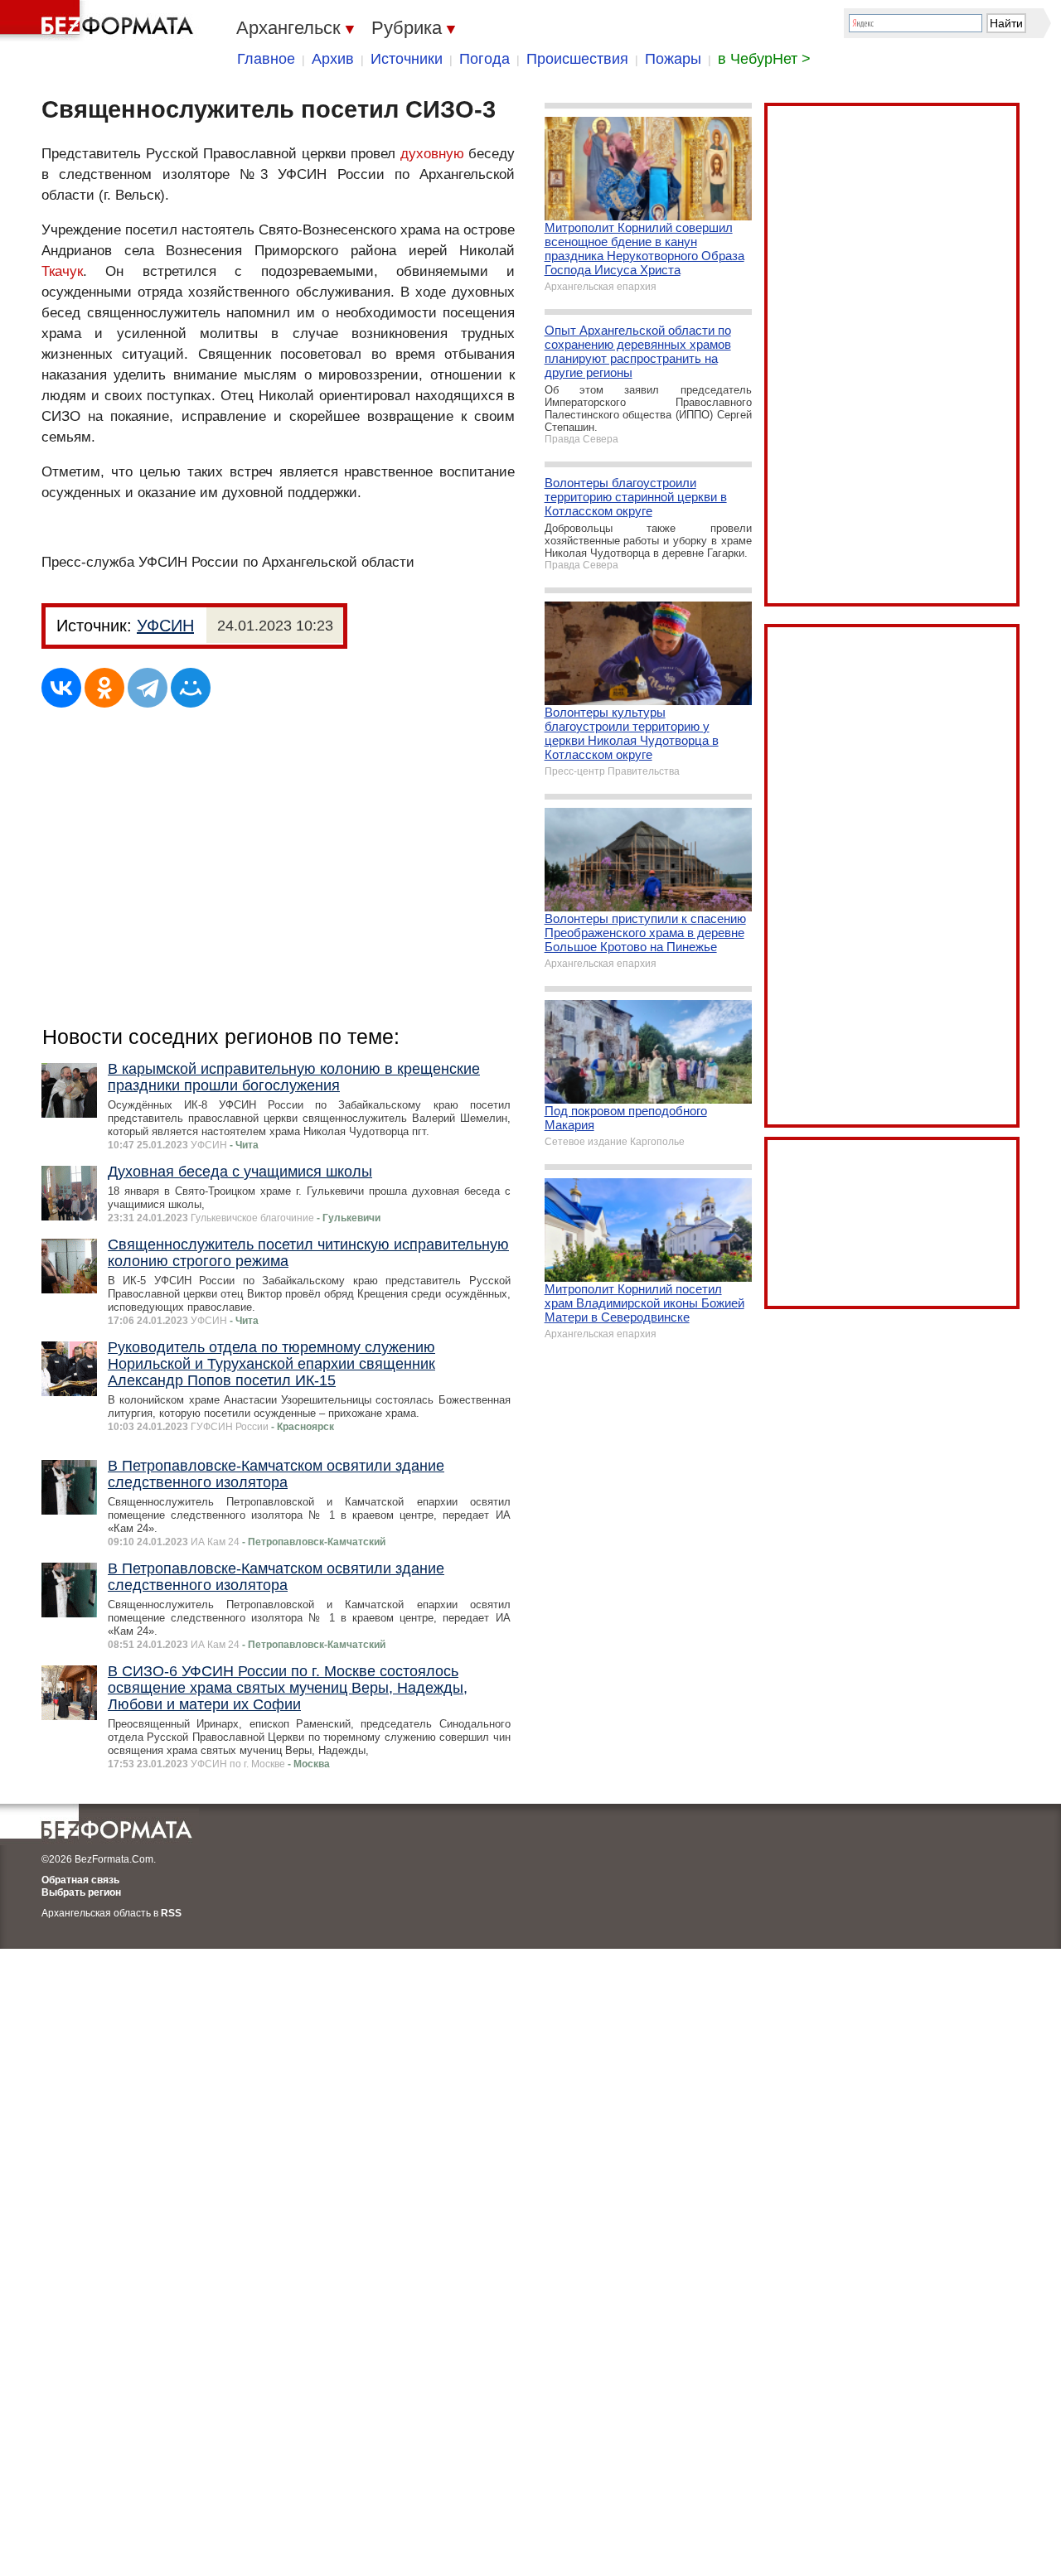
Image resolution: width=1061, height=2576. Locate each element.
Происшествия (577, 59)
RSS (171, 1913)
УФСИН (165, 626)
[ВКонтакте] (61, 688)
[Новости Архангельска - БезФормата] (99, 21)
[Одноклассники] (104, 688)
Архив (333, 59)
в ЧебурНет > (764, 59)
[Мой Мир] (191, 688)
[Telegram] (148, 688)
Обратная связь (80, 1880)
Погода (484, 59)
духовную (432, 154)
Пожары (673, 59)
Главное (266, 59)
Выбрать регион (81, 1892)
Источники (407, 59)
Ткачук (62, 271)
